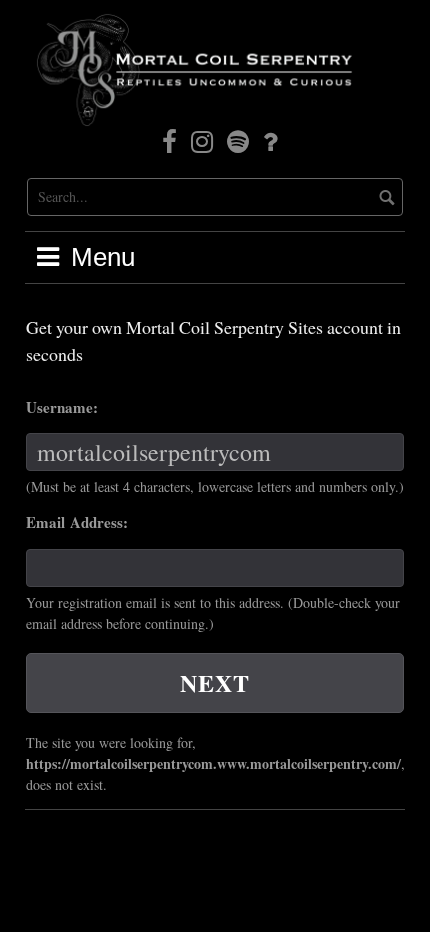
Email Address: (77, 522)
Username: (62, 407)
